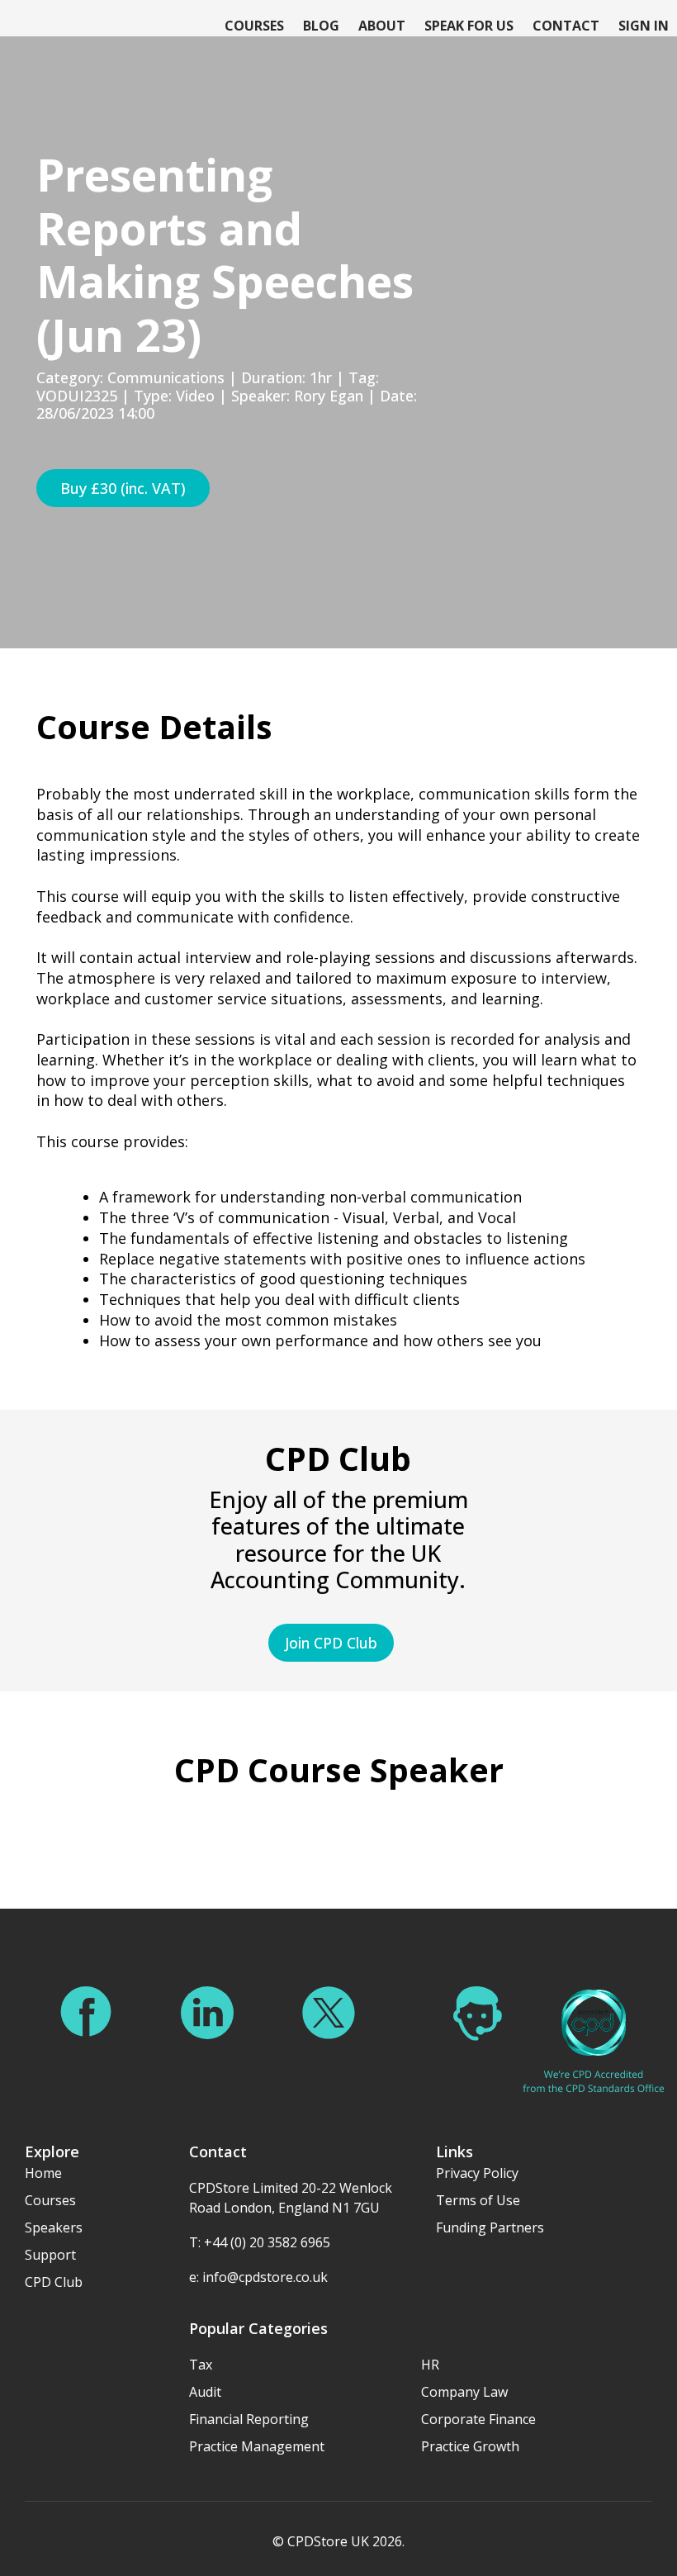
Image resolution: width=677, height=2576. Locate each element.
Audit (205, 2392)
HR (430, 2365)
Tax (201, 2365)
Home (43, 2173)
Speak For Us (469, 26)
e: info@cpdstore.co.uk (258, 2277)
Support (50, 2255)
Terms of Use (478, 2200)
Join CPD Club (331, 1643)
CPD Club (54, 2282)
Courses (254, 26)
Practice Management (257, 2446)
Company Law (464, 2392)
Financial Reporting (249, 2419)
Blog (321, 26)
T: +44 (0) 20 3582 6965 (260, 2242)
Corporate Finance (478, 2419)
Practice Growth (470, 2446)
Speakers (54, 2227)
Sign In (644, 26)
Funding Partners (490, 2227)
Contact (566, 26)
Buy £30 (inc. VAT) (123, 488)
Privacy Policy (477, 2173)
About (382, 26)
